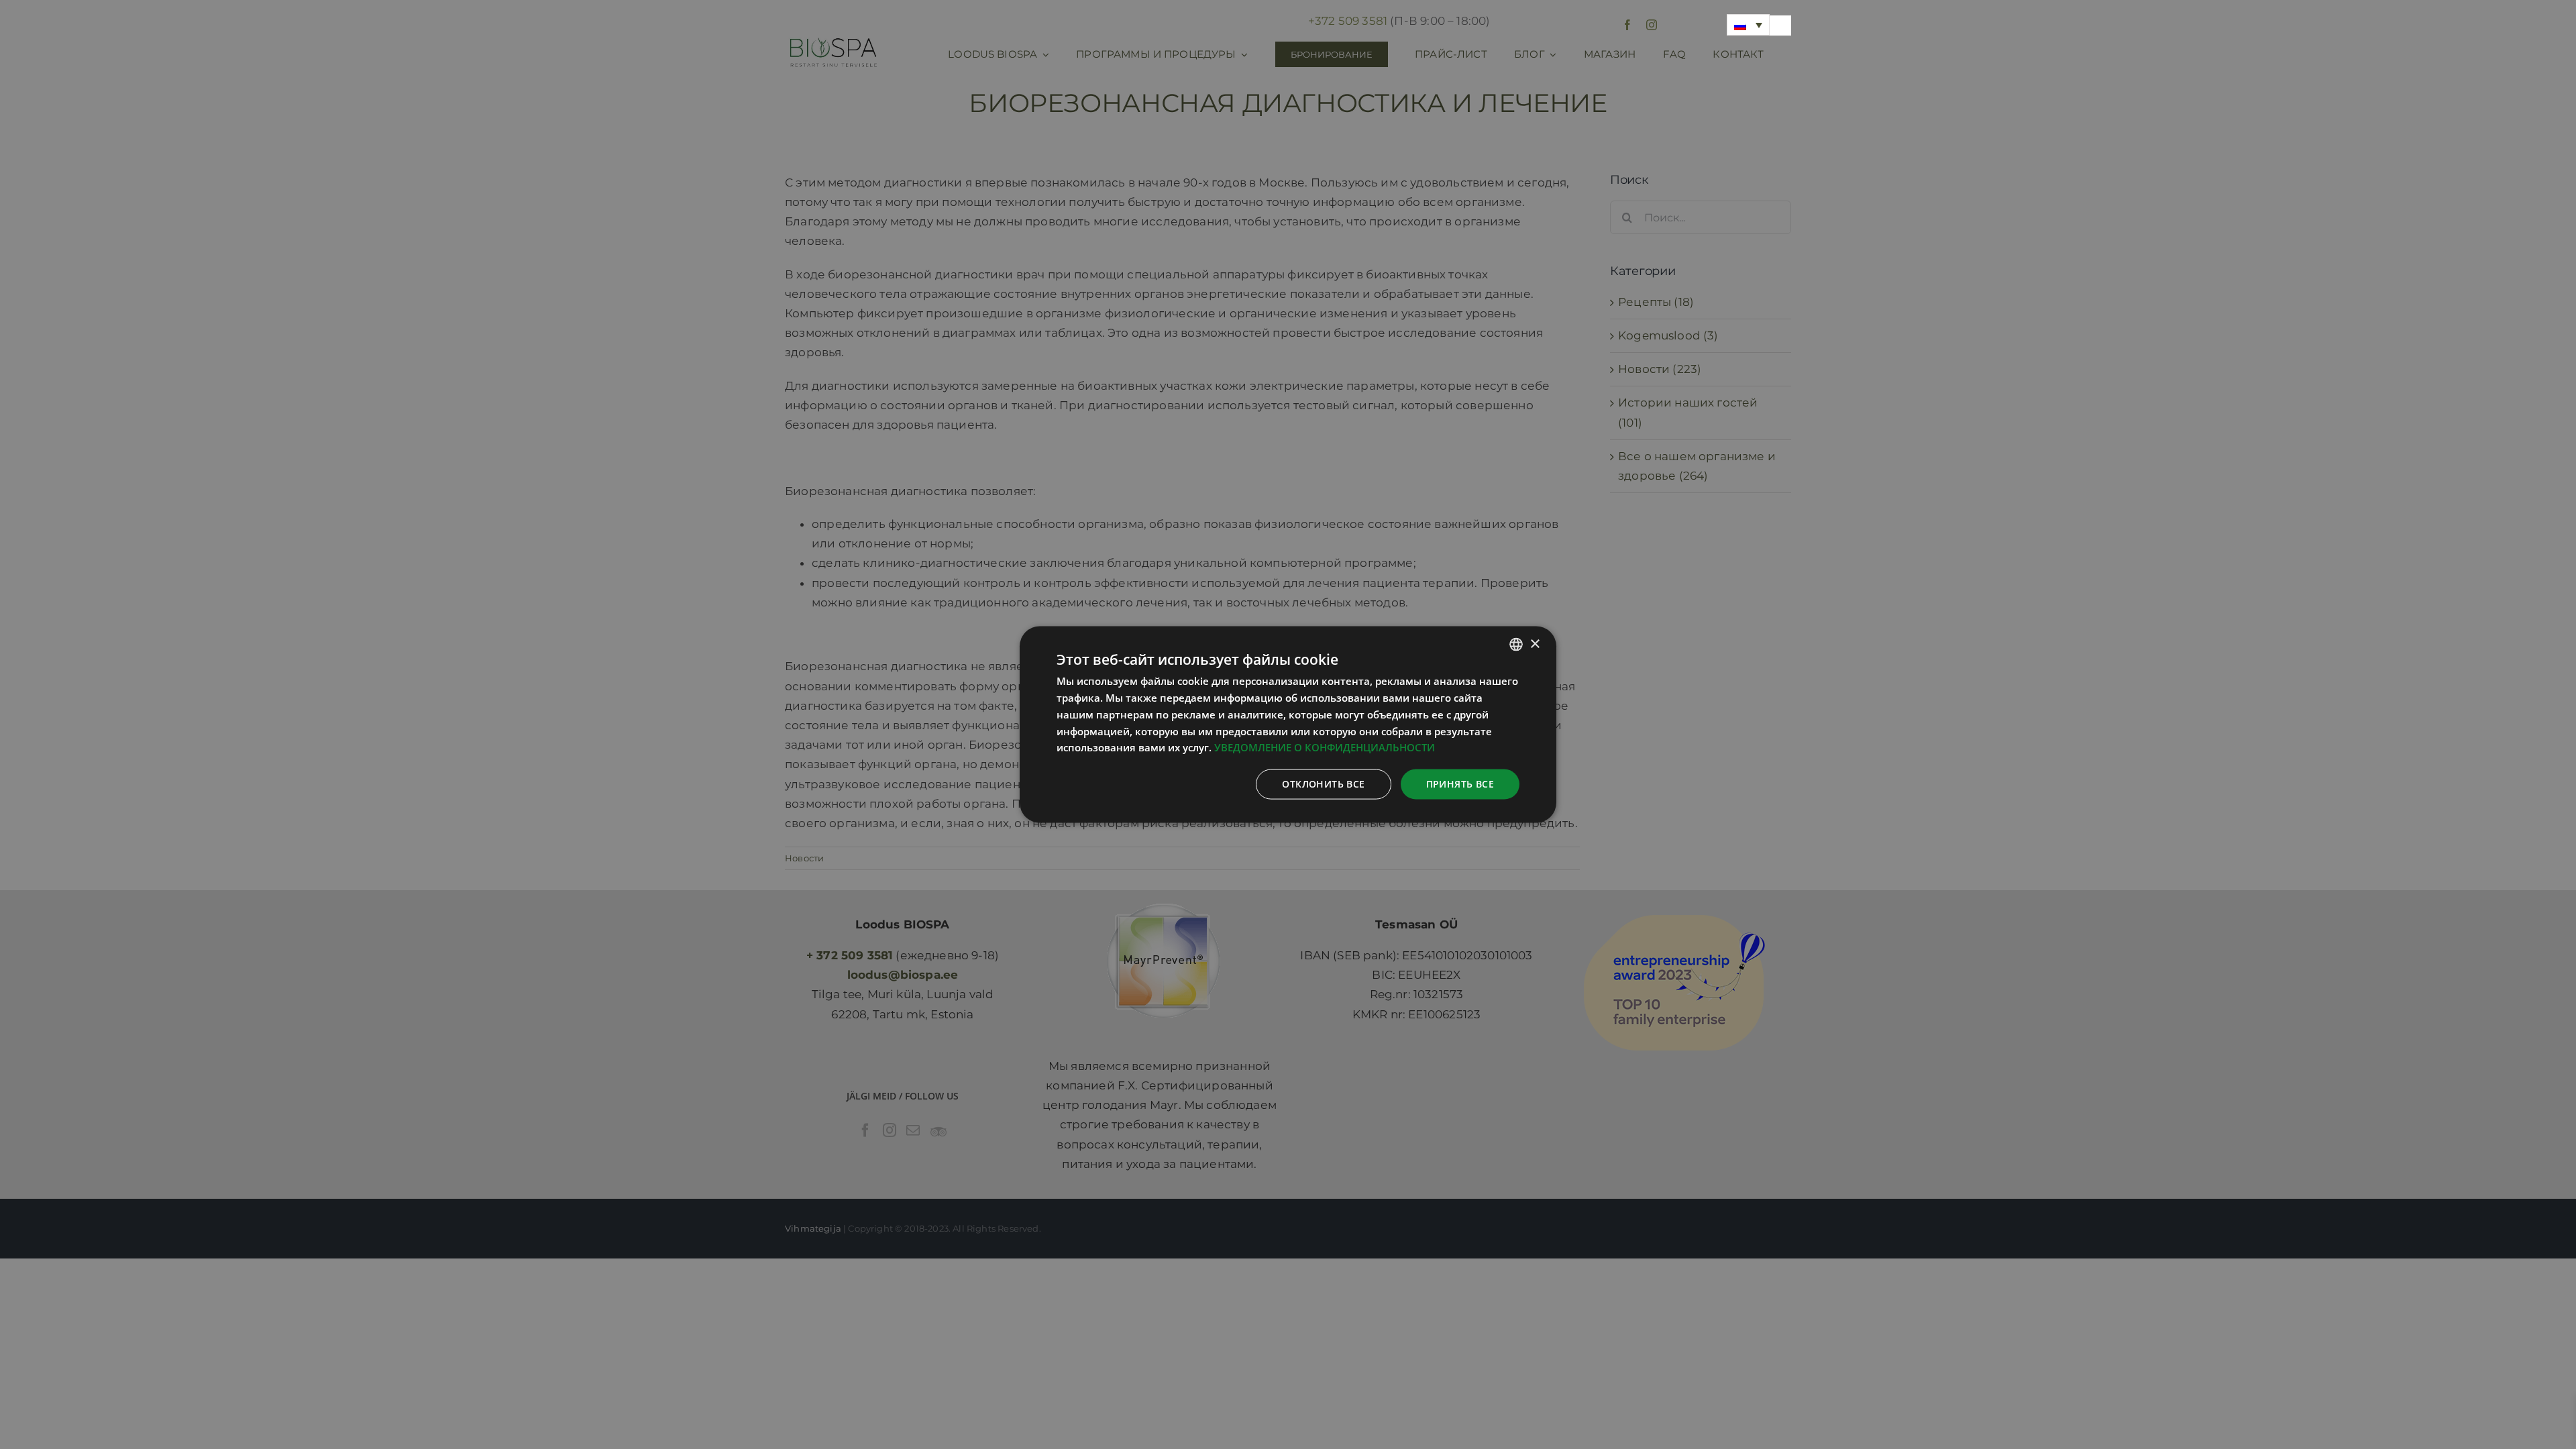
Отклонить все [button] (1323, 784)
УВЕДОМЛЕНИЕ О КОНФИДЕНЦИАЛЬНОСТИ (1325, 747)
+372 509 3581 (1348, 21)
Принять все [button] (1460, 784)
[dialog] (1288, 725)
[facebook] (1627, 25)
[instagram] (1652, 25)
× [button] (1535, 644)
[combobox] (1516, 645)
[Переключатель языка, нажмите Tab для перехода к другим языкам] (1748, 25)
